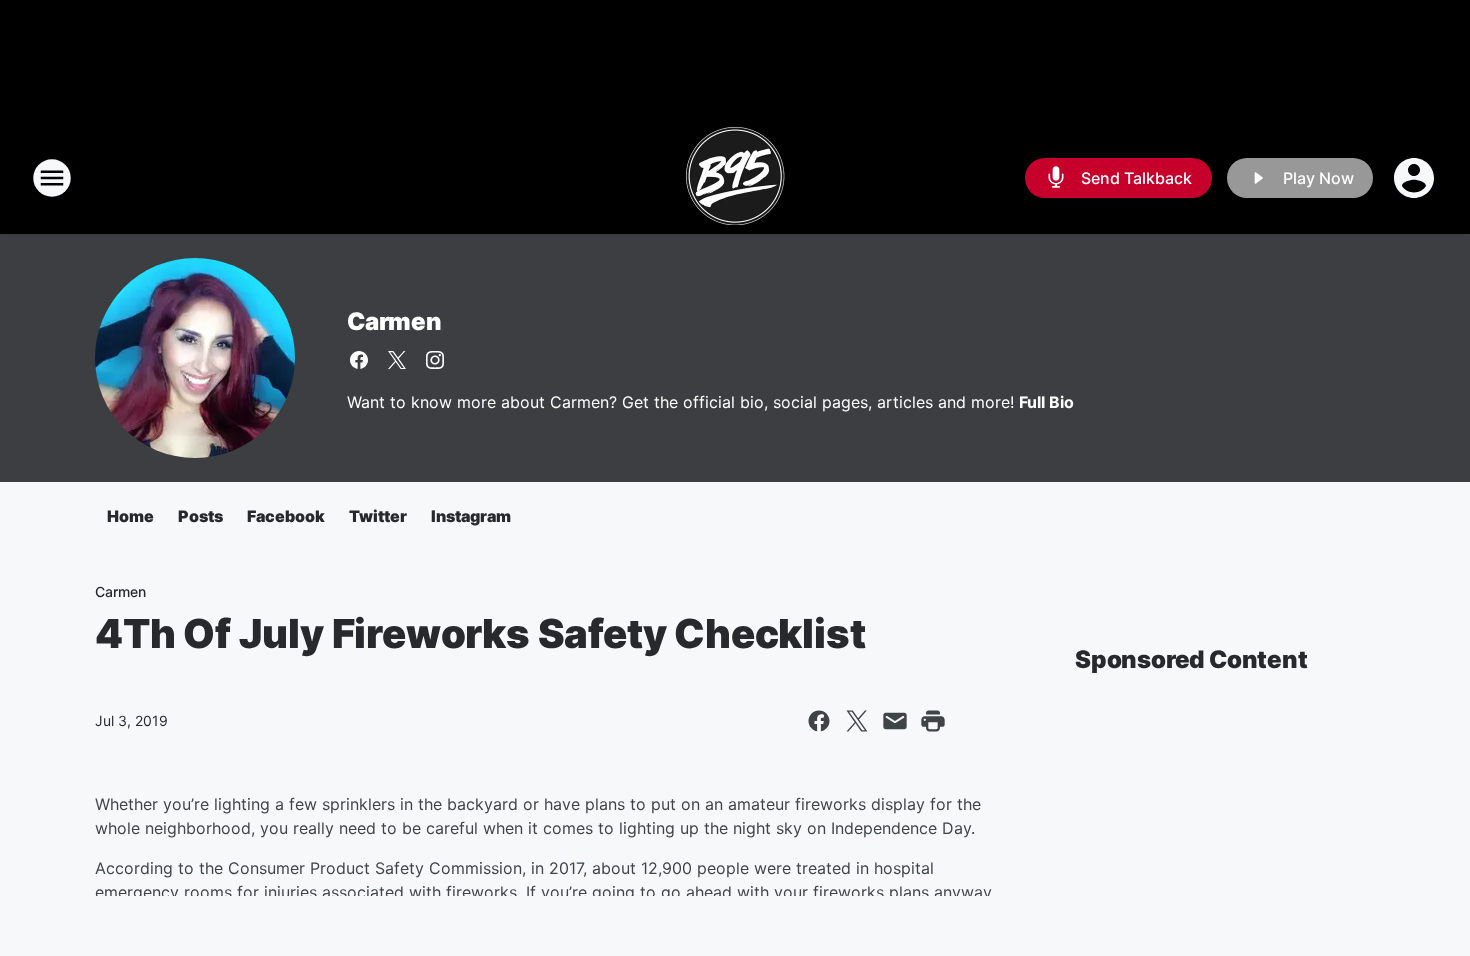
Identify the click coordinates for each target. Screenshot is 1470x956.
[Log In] (1416, 178)
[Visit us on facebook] (359, 360)
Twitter (378, 516)
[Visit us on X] (397, 360)
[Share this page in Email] (895, 721)
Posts (200, 516)
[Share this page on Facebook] (819, 721)
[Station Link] (735, 178)
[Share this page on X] (857, 721)
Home (130, 516)
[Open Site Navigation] (52, 178)
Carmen (394, 321)
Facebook (286, 516)
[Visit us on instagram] (435, 360)
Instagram (471, 516)
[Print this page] (933, 721)
